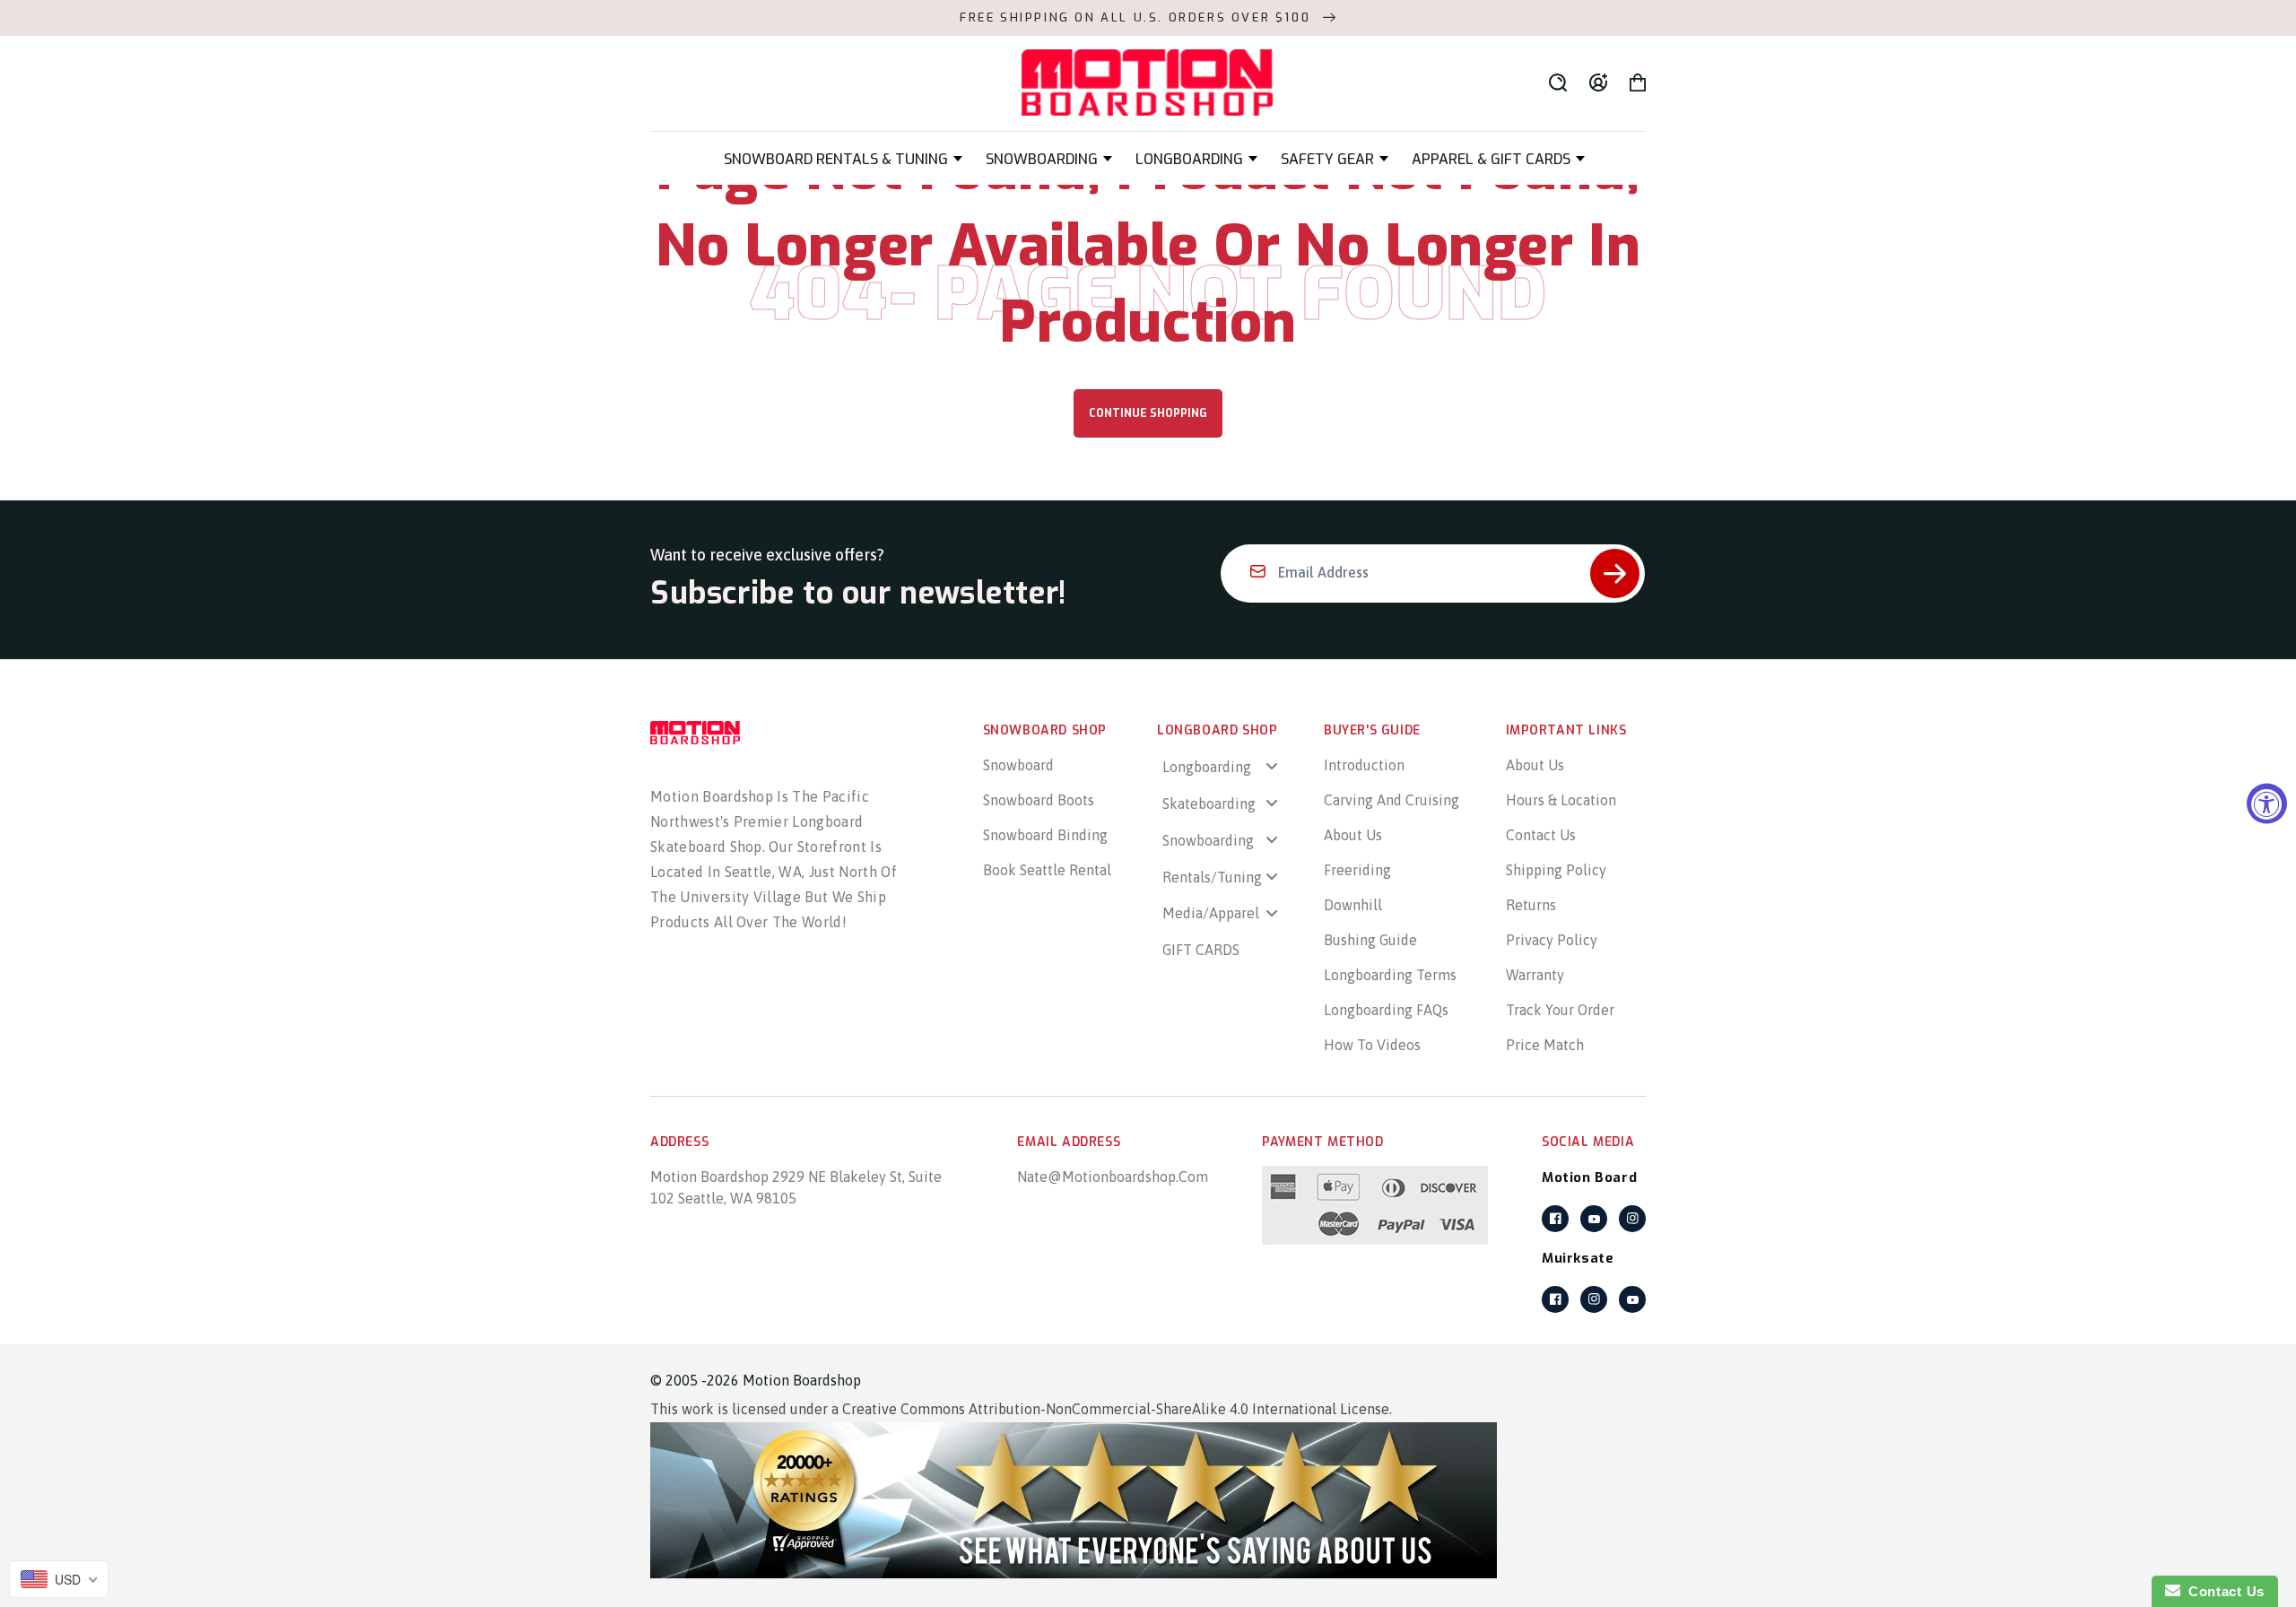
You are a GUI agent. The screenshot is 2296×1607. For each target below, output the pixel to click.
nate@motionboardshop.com (1113, 1177)
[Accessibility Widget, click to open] (2267, 804)
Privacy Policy (1552, 940)
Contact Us (1541, 835)
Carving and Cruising (1392, 800)
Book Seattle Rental (1047, 870)
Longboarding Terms (1390, 975)
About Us (1353, 835)
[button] (843, 159)
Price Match (1545, 1045)
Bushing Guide (1370, 940)
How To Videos (1372, 1045)
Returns (1531, 905)
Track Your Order (1560, 1010)
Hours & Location (1561, 800)
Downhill (1353, 905)
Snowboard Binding (1045, 835)
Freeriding (1357, 870)
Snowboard (1018, 765)
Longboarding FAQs (1386, 1010)
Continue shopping (1148, 413)
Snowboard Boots (1039, 800)
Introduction (1364, 765)
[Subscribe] (1615, 573)
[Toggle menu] (1272, 766)
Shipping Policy (1556, 870)
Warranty (1535, 975)
